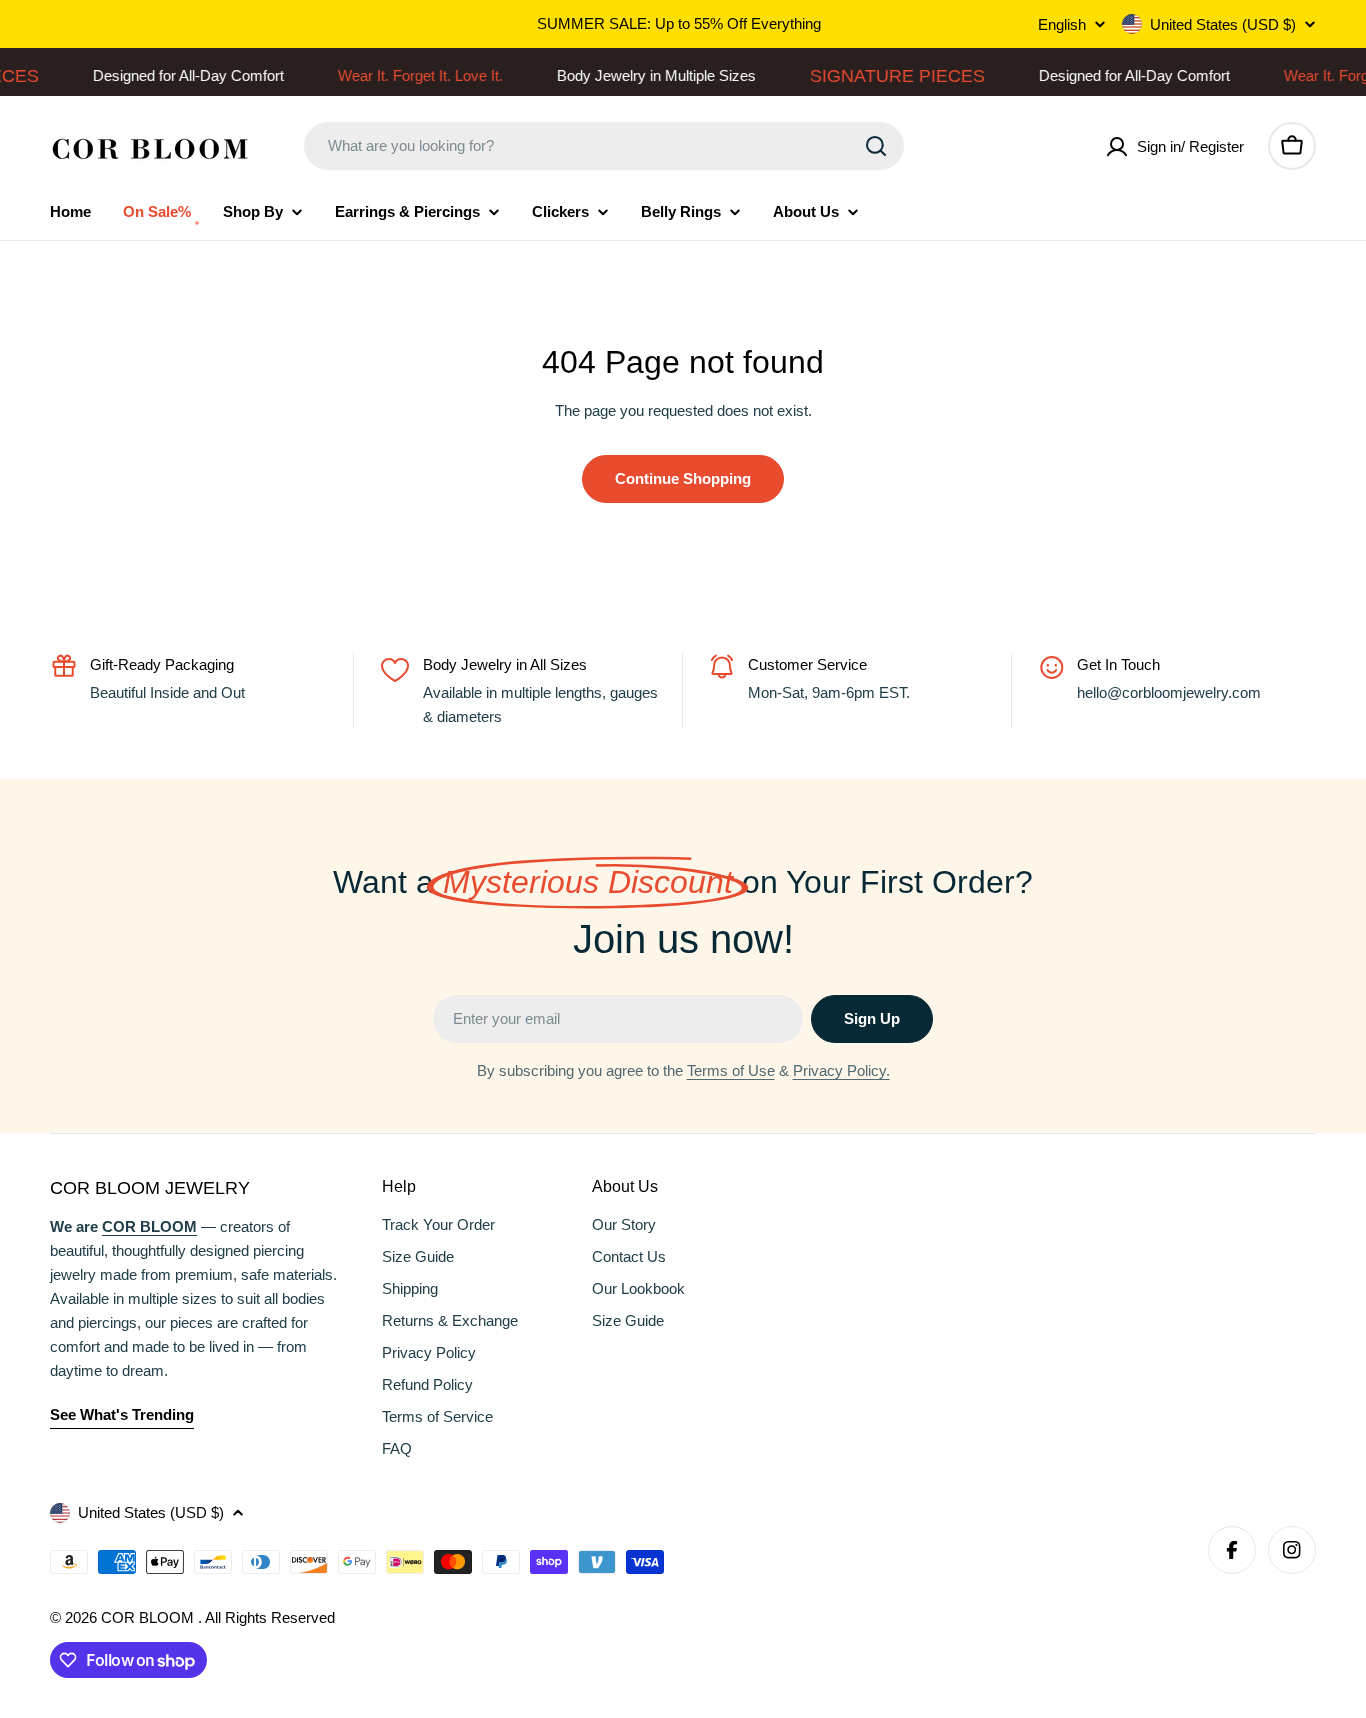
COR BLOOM (149, 1617)
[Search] (876, 146)
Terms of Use (731, 1070)
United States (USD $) (1223, 24)
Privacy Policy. (841, 1070)
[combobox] (604, 146)
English (1062, 24)
